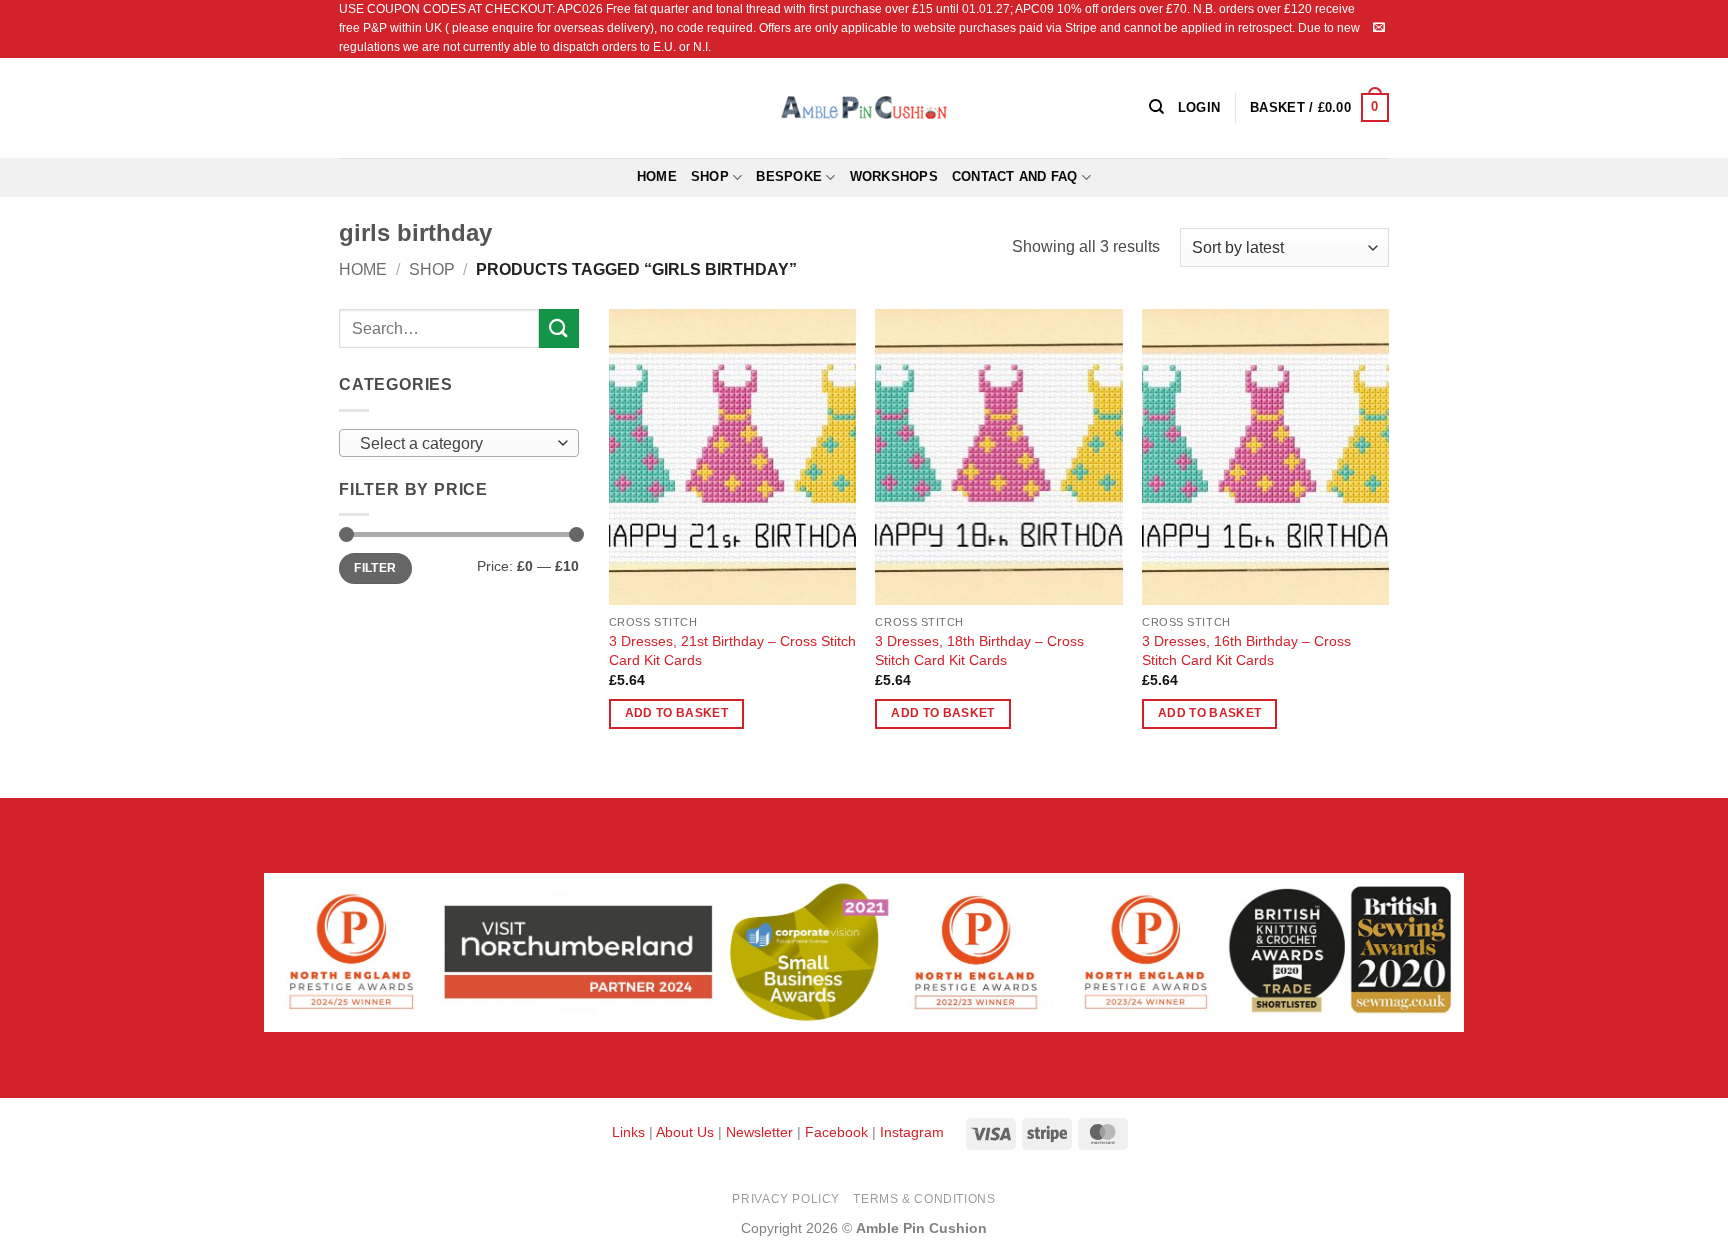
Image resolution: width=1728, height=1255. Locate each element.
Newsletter (759, 1132)
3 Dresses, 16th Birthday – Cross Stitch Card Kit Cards (1246, 650)
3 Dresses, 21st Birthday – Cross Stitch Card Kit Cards (732, 650)
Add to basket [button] (677, 713)
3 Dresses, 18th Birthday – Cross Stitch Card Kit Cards (979, 650)
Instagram (912, 1132)
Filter (375, 568)
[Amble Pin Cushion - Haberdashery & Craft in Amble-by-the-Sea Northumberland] (864, 107)
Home (657, 176)
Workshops (894, 176)
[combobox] (459, 443)
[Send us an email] (1379, 28)
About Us (685, 1132)
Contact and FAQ (1015, 176)
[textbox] (454, 444)
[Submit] (559, 328)
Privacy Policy (786, 1199)
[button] (1319, 108)
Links (630, 1132)
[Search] (1156, 107)
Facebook (836, 1132)
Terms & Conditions (924, 1199)
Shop (710, 176)
